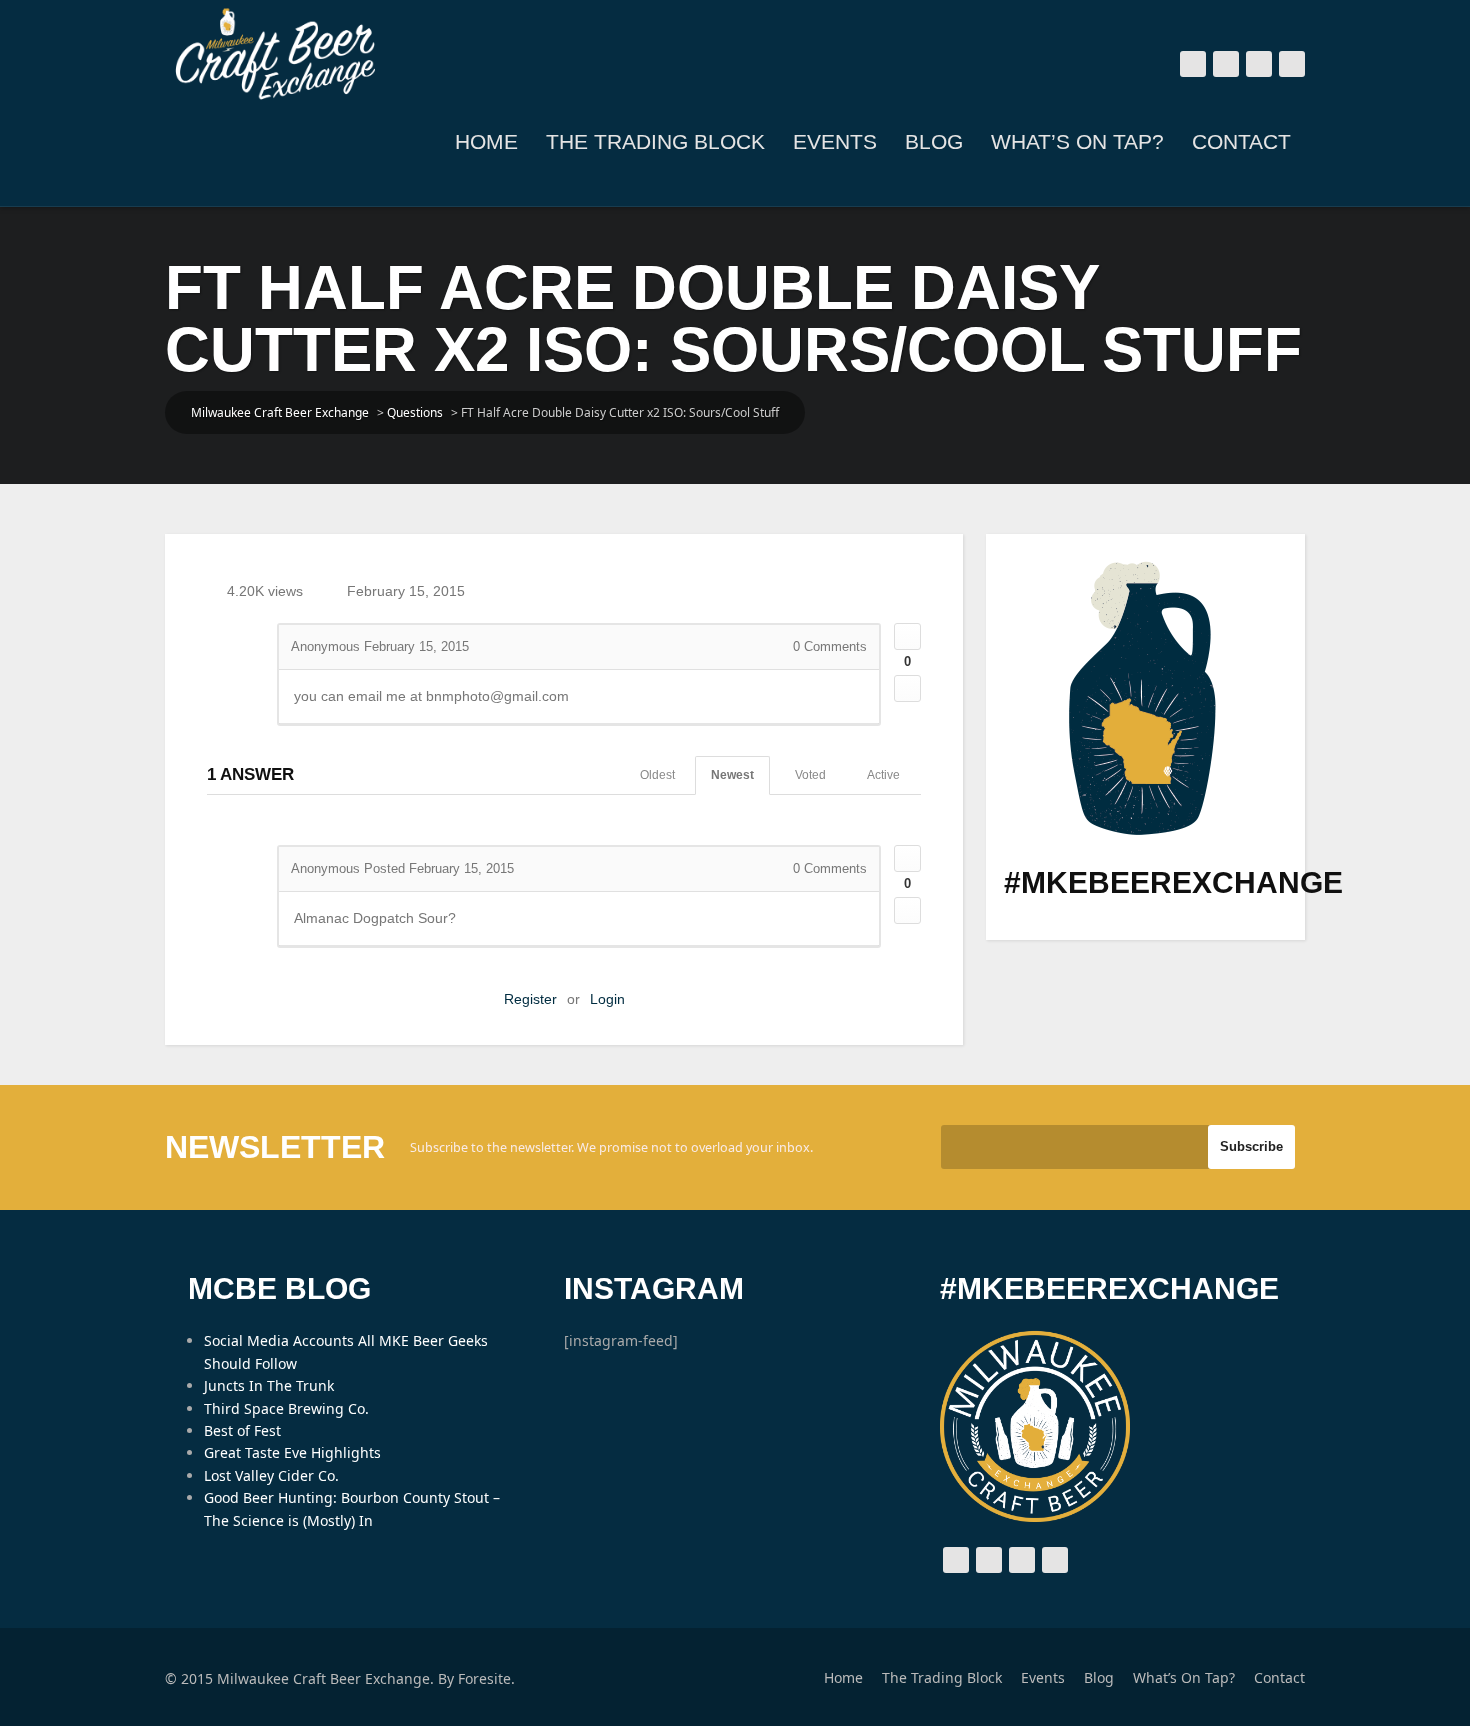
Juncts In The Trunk (269, 1385)
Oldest (657, 775)
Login (607, 999)
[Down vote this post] (907, 688)
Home (486, 141)
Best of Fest (242, 1430)
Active (883, 775)
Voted (810, 775)
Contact (1241, 141)
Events (835, 141)
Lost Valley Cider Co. (271, 1475)
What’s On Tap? (1077, 141)
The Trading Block (655, 141)
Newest (732, 775)
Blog (934, 141)
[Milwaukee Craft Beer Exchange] (275, 54)
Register (530, 999)
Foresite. (486, 1678)
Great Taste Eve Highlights (292, 1452)
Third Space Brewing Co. (286, 1408)
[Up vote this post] (907, 636)
